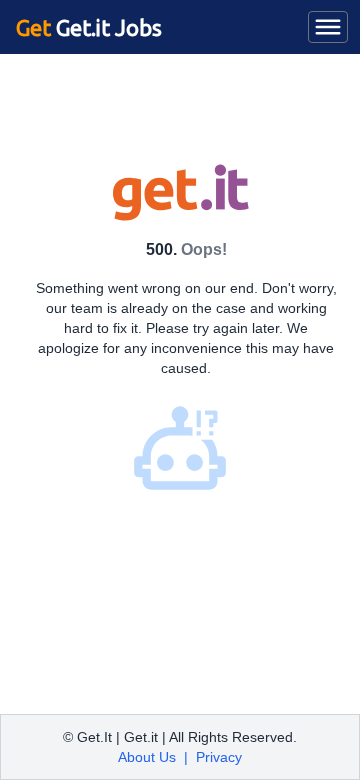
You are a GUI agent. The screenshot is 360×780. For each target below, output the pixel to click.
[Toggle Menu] (328, 27)
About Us (147, 757)
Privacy (219, 757)
